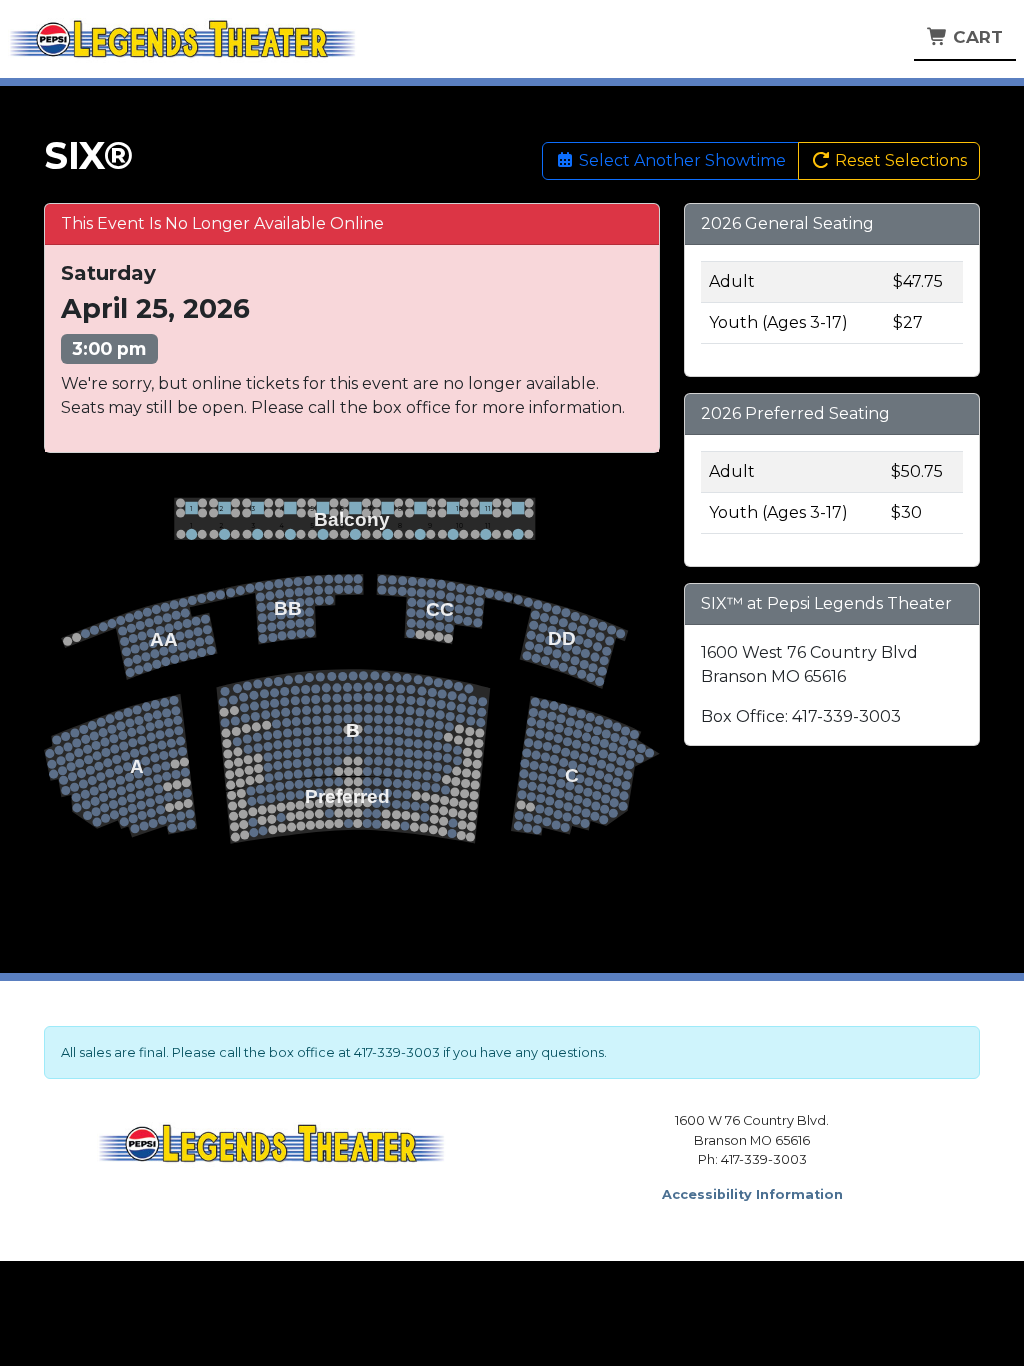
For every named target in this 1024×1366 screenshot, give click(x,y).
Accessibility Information (752, 1194)
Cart (975, 37)
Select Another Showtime (680, 160)
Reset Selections (899, 160)
